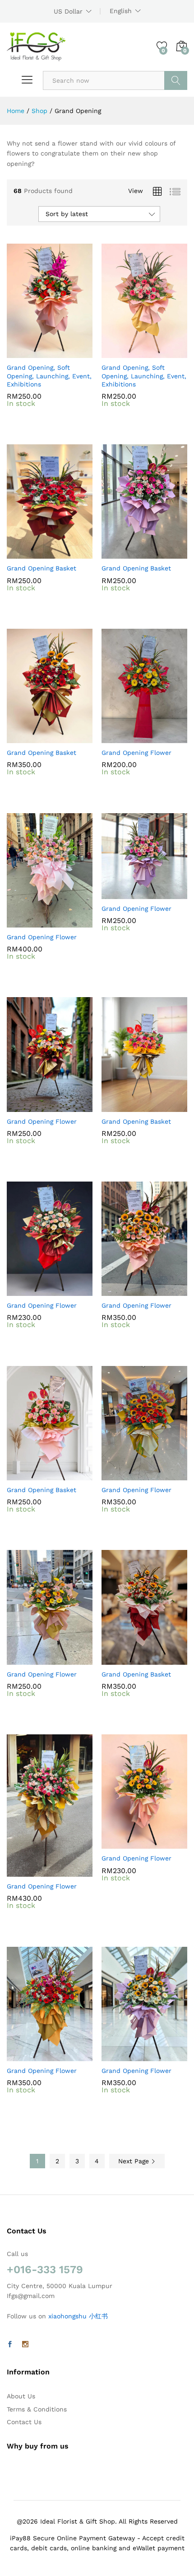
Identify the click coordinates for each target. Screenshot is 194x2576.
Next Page (135, 2161)
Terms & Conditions (37, 2409)
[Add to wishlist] (69, 353)
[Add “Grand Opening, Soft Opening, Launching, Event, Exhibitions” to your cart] (28, 353)
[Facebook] (10, 2345)
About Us (21, 2396)
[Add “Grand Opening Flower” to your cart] (122, 738)
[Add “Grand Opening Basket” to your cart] (28, 553)
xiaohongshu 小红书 (78, 2316)
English (121, 11)
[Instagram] (25, 2345)
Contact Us (24, 2422)
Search (176, 80)
